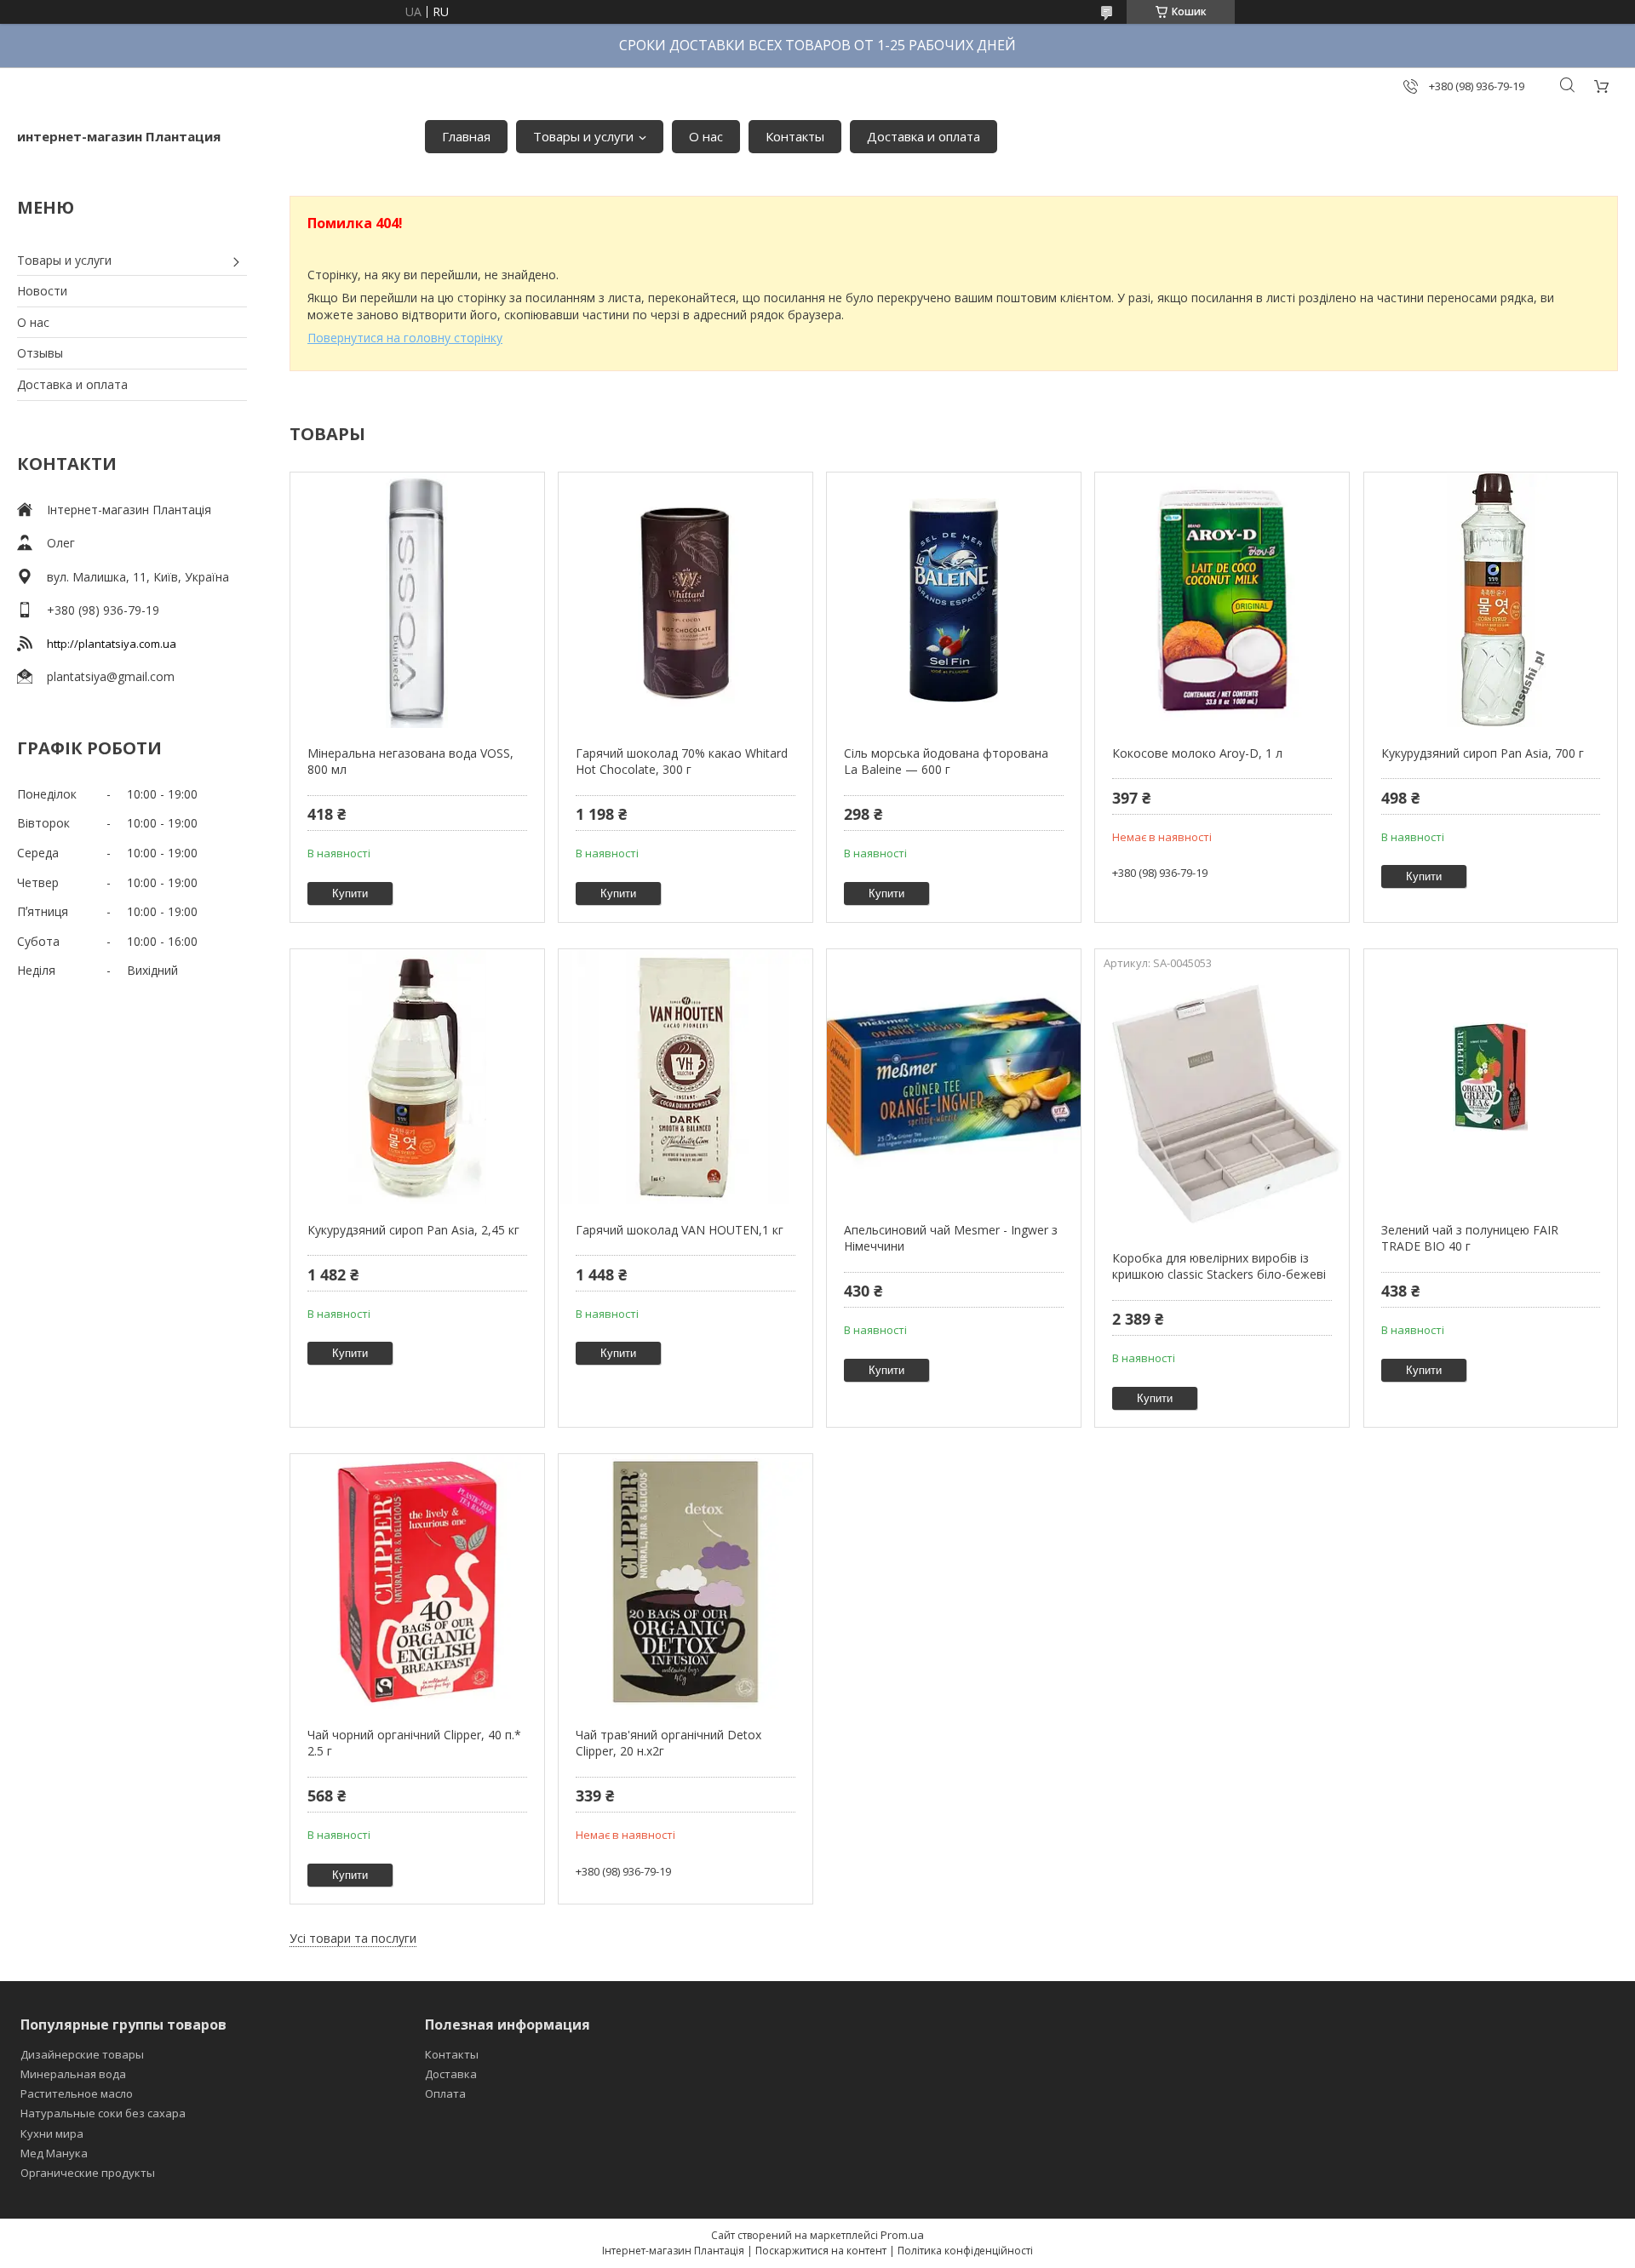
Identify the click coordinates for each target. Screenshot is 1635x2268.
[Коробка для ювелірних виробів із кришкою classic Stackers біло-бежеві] (1222, 1105)
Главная (466, 136)
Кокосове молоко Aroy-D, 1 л (1197, 753)
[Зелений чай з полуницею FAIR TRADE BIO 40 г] (1491, 1077)
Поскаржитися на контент (821, 2251)
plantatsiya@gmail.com (111, 676)
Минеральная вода (73, 2074)
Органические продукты (88, 2173)
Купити (350, 893)
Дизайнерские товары (82, 2054)
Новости (42, 291)
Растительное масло (77, 2093)
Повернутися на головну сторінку (405, 338)
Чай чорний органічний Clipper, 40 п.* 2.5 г (414, 1743)
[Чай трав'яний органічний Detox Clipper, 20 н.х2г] (685, 1582)
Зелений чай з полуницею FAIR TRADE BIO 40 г (1470, 1238)
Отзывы (40, 353)
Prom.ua (902, 2235)
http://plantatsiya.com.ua (112, 644)
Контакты (795, 136)
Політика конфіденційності (965, 2251)
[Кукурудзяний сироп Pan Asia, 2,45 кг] (417, 1077)
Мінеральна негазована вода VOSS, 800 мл (410, 762)
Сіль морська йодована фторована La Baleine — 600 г (946, 762)
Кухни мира (52, 2133)
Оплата (445, 2093)
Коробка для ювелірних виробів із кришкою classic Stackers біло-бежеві (1219, 1266)
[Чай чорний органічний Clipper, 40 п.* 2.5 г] (417, 1582)
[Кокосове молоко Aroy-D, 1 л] (1222, 600)
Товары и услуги (583, 136)
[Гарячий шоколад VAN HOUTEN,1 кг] (685, 1077)
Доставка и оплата (924, 136)
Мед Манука (54, 2153)
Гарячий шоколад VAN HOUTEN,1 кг (680, 1230)
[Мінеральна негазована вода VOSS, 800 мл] (417, 600)
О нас (706, 136)
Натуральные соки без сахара (103, 2113)
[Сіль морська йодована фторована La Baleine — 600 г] (953, 600)
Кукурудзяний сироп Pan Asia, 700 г (1483, 753)
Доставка (451, 2074)
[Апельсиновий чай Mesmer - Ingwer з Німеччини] (953, 1077)
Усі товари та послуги (353, 1938)
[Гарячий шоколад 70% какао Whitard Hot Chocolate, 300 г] (685, 600)
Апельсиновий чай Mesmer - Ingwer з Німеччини (951, 1238)
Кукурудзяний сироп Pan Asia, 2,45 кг (413, 1230)
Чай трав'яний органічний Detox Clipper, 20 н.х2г (668, 1743)
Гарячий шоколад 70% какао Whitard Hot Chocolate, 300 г (682, 762)
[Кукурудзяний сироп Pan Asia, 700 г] (1491, 600)
